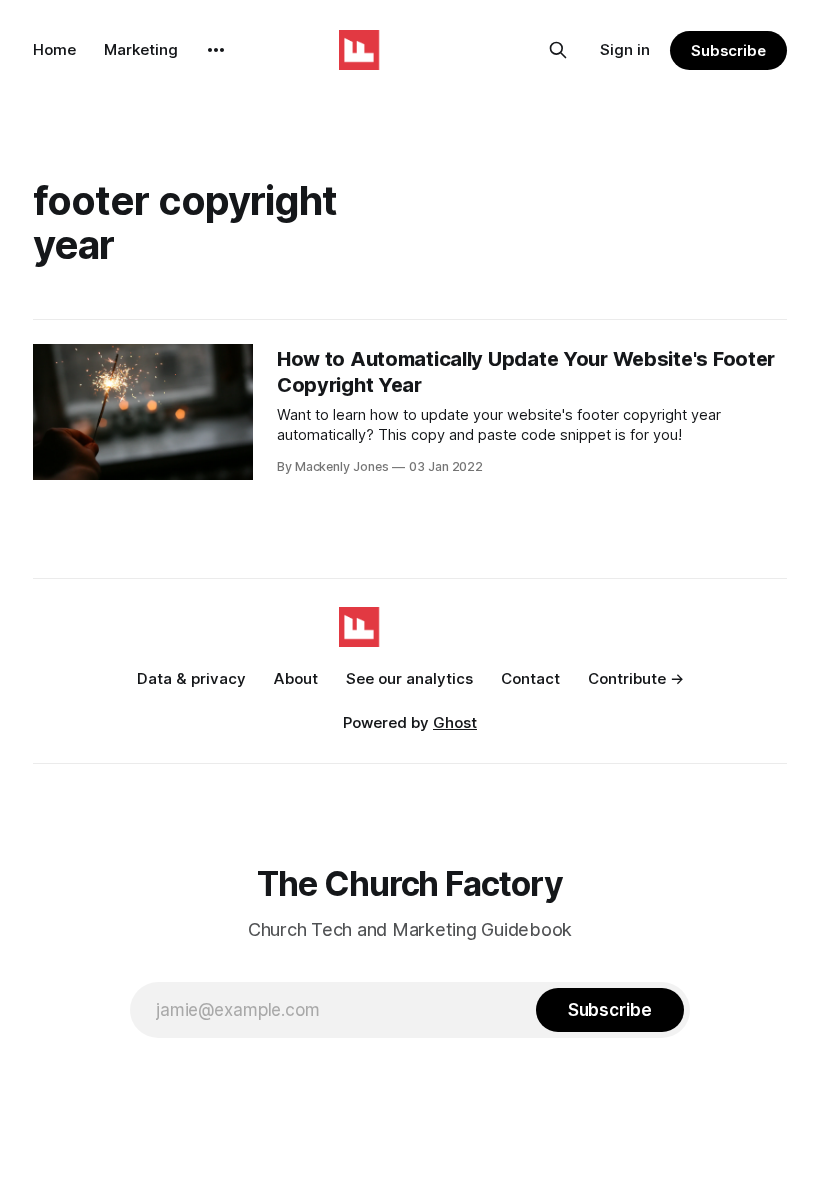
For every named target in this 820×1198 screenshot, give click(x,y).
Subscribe (728, 50)
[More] (216, 50)
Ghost (455, 722)
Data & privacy (191, 678)
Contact (530, 678)
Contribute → (636, 678)
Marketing (141, 49)
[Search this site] (558, 50)
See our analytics (409, 678)
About (296, 678)
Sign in (625, 49)
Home (54, 49)
